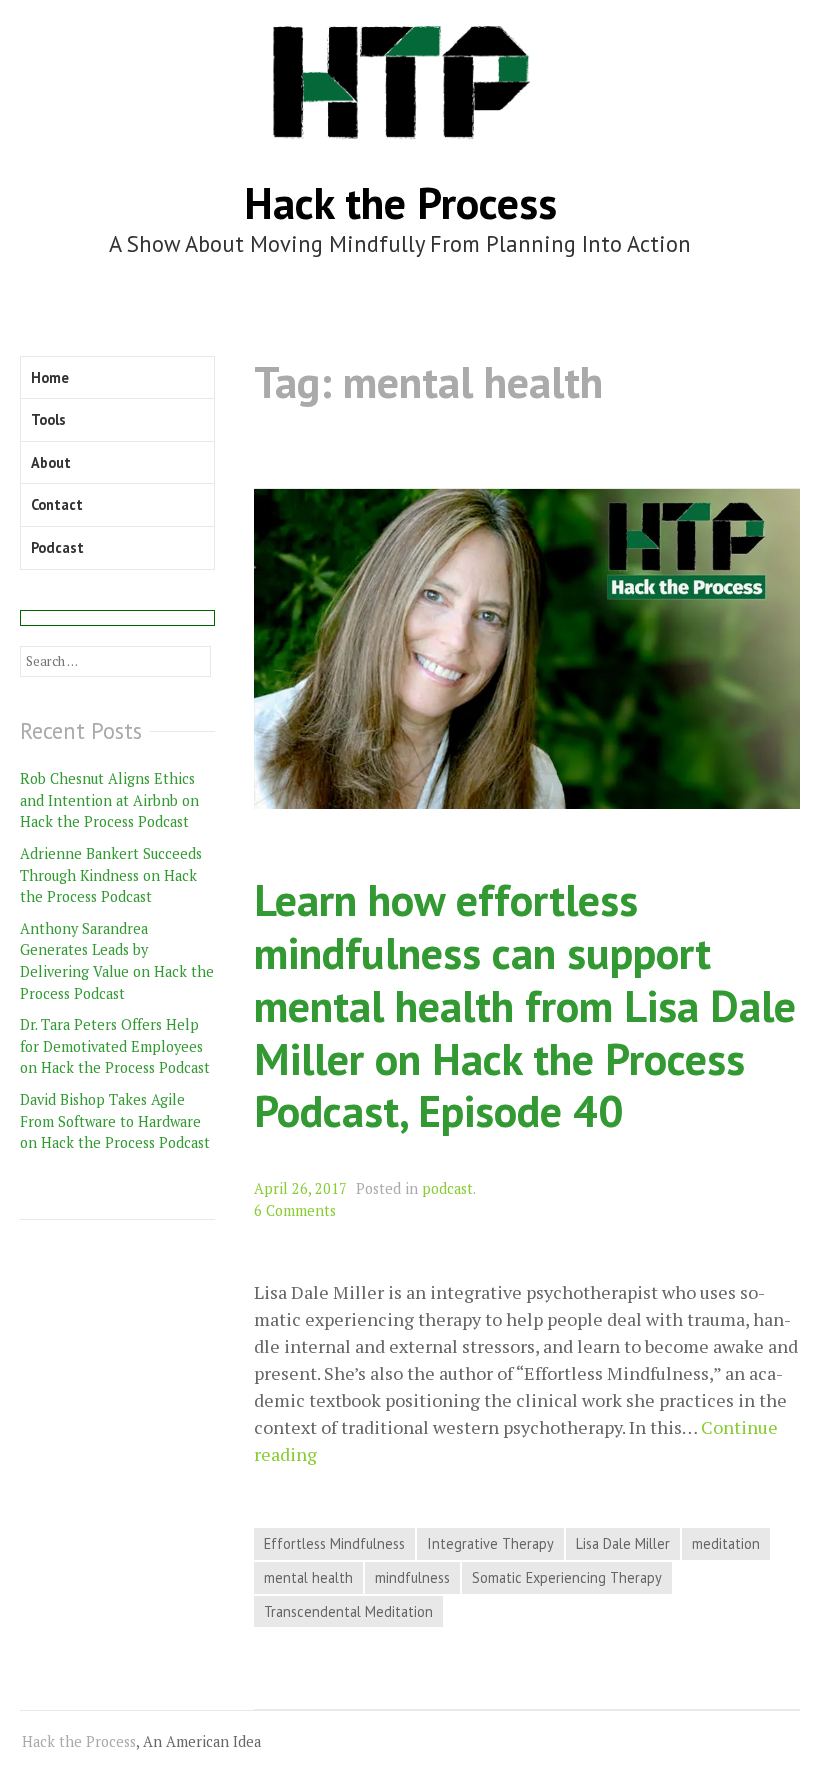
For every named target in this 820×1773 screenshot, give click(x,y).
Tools (48, 419)
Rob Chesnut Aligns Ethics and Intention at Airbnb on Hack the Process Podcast (109, 800)
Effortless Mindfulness (334, 1543)
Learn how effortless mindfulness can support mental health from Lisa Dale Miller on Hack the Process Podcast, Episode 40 (525, 1005)
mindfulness (412, 1577)
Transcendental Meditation (348, 1611)
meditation (726, 1543)
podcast (447, 1188)
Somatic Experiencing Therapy (567, 1577)
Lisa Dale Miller (623, 1543)
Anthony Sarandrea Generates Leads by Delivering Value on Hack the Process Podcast (117, 961)
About (51, 462)
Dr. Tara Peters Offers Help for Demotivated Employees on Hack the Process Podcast (115, 1046)
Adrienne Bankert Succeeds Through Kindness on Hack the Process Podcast (111, 875)
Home (50, 377)
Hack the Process (400, 202)
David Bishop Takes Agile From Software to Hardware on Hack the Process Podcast (115, 1121)
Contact (57, 504)
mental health (308, 1577)
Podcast (57, 547)
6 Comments (295, 1210)
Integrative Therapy (490, 1543)
